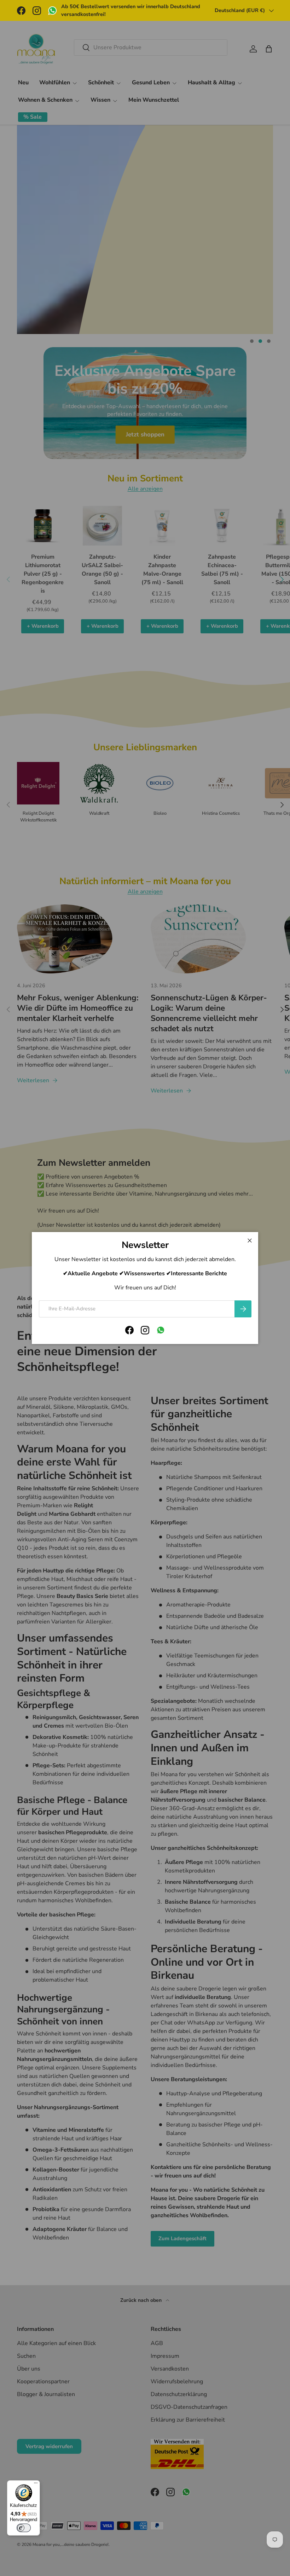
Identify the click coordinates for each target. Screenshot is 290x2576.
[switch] (24, 2528)
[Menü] (36, 2485)
